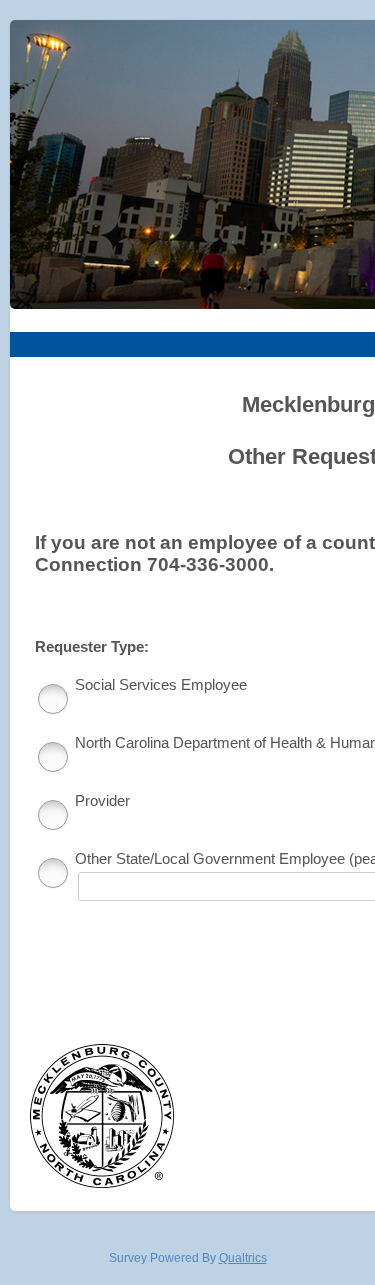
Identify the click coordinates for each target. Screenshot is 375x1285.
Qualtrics (243, 1258)
